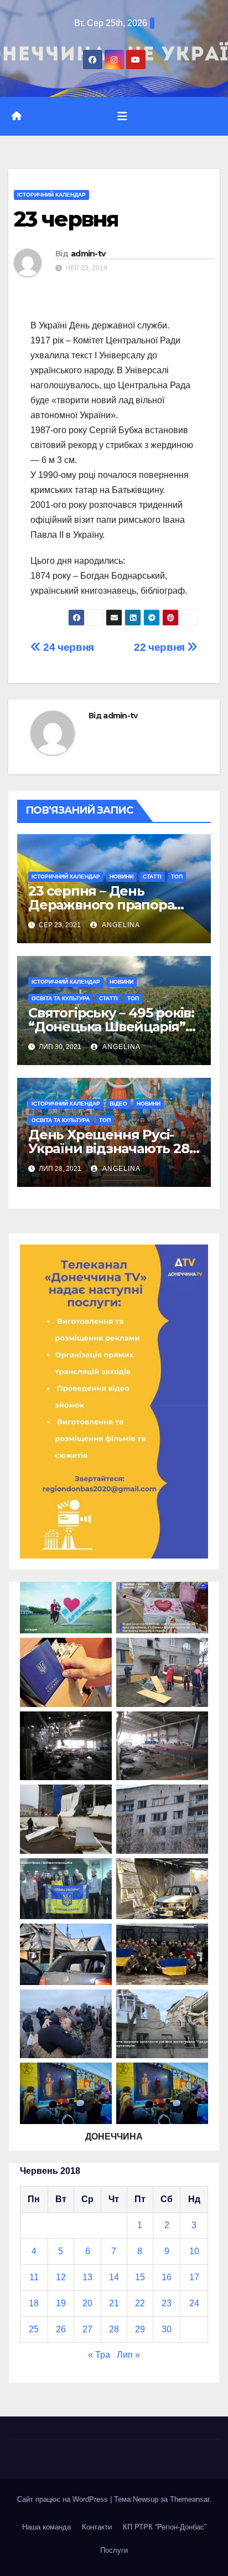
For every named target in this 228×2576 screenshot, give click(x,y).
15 (140, 2277)
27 (87, 2329)
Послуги (114, 2550)
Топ (177, 876)
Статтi (152, 876)
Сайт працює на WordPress (64, 2499)
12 (61, 2277)
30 (167, 2329)
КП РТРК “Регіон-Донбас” (165, 2527)
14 (114, 2277)
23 (167, 2303)
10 (194, 2251)
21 (114, 2303)
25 (34, 2329)
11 (34, 2277)
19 (61, 2303)
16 (167, 2277)
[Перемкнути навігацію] (122, 116)
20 (87, 2303)
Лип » (128, 2355)
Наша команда (46, 2527)
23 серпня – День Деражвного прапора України (101, 905)
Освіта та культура (61, 998)
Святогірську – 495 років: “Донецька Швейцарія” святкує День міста (111, 1027)
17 (194, 2277)
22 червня (160, 647)
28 (114, 2329)
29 (140, 2329)
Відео (118, 1104)
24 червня (68, 647)
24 (194, 2303)
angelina (120, 925)
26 (61, 2329)
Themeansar (190, 2499)
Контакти (97, 2527)
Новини (121, 876)
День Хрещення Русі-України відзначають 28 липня (109, 1148)
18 (34, 2303)
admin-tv (88, 254)
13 (87, 2277)
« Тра (99, 2355)
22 (140, 2303)
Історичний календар (51, 195)
